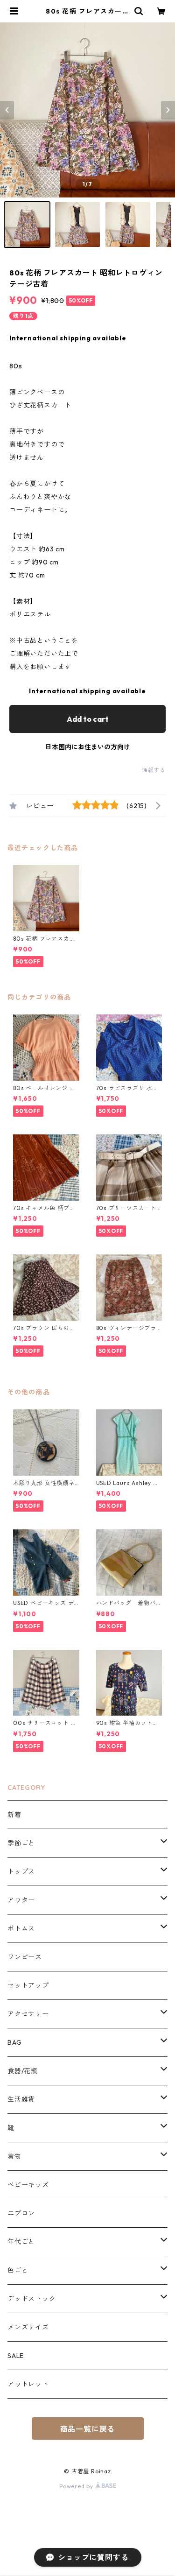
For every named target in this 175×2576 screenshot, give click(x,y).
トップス (21, 1872)
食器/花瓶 (23, 2071)
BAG (14, 2042)
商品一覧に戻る (88, 2429)
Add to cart (88, 719)
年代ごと (21, 2242)
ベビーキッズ (28, 2185)
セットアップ (28, 1985)
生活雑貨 (21, 2099)
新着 (14, 1815)
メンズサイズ (28, 2327)
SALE (16, 2356)
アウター (21, 1900)
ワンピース (25, 1957)
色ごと (18, 2270)
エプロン (21, 2213)
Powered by (77, 2486)
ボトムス (21, 1928)
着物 (14, 2156)
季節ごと (21, 1843)
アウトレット (28, 2384)
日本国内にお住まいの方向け (88, 747)
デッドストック (32, 2299)
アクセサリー (28, 2014)
